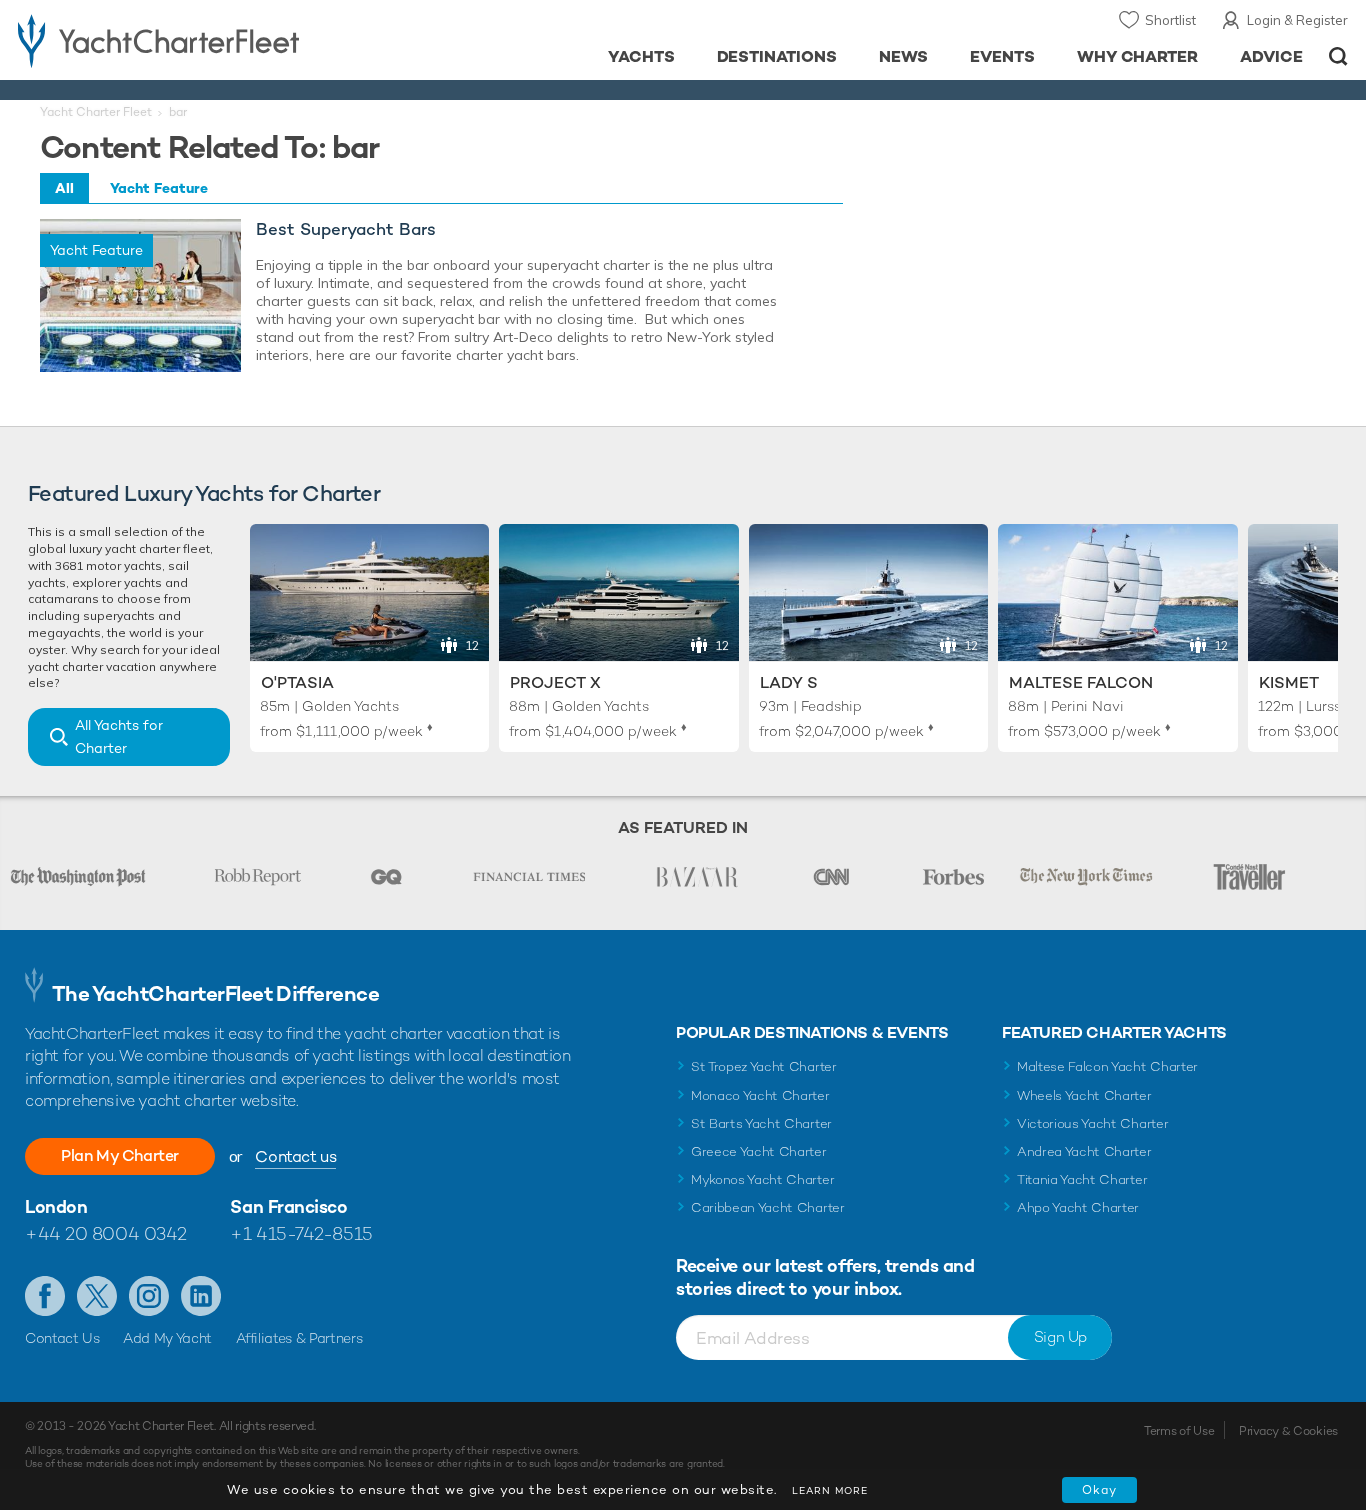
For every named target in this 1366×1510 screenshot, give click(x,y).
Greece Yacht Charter (759, 1151)
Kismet (1289, 682)
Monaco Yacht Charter (760, 1095)
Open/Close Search (1338, 56)
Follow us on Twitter (97, 1296)
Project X (555, 682)
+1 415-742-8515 (301, 1233)
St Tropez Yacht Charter (764, 1066)
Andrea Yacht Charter (1084, 1151)
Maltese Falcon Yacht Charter (1107, 1066)
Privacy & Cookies (1288, 1431)
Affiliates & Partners (299, 1338)
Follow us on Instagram (149, 1296)
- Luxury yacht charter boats (211, 40)
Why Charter (1138, 56)
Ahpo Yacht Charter (1078, 1207)
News (903, 56)
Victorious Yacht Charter (1092, 1123)
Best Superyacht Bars (346, 229)
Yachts (641, 56)
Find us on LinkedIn (201, 1296)
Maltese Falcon (1081, 682)
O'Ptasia (297, 682)
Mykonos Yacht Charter (762, 1179)
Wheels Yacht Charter (1084, 1095)
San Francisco (288, 1206)
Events (1002, 56)
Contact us (295, 1156)
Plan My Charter (120, 1155)
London (56, 1206)
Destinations (777, 56)
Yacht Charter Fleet (96, 112)
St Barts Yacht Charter (761, 1123)
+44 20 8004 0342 (106, 1233)
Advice (1271, 56)
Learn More (830, 1490)
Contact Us (62, 1338)
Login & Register (1297, 20)
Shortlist (1170, 20)
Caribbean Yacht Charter (768, 1207)
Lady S (789, 682)
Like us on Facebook (45, 1296)
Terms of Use (1179, 1431)
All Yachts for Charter (119, 736)
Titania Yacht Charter (1082, 1179)
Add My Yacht (167, 1338)
